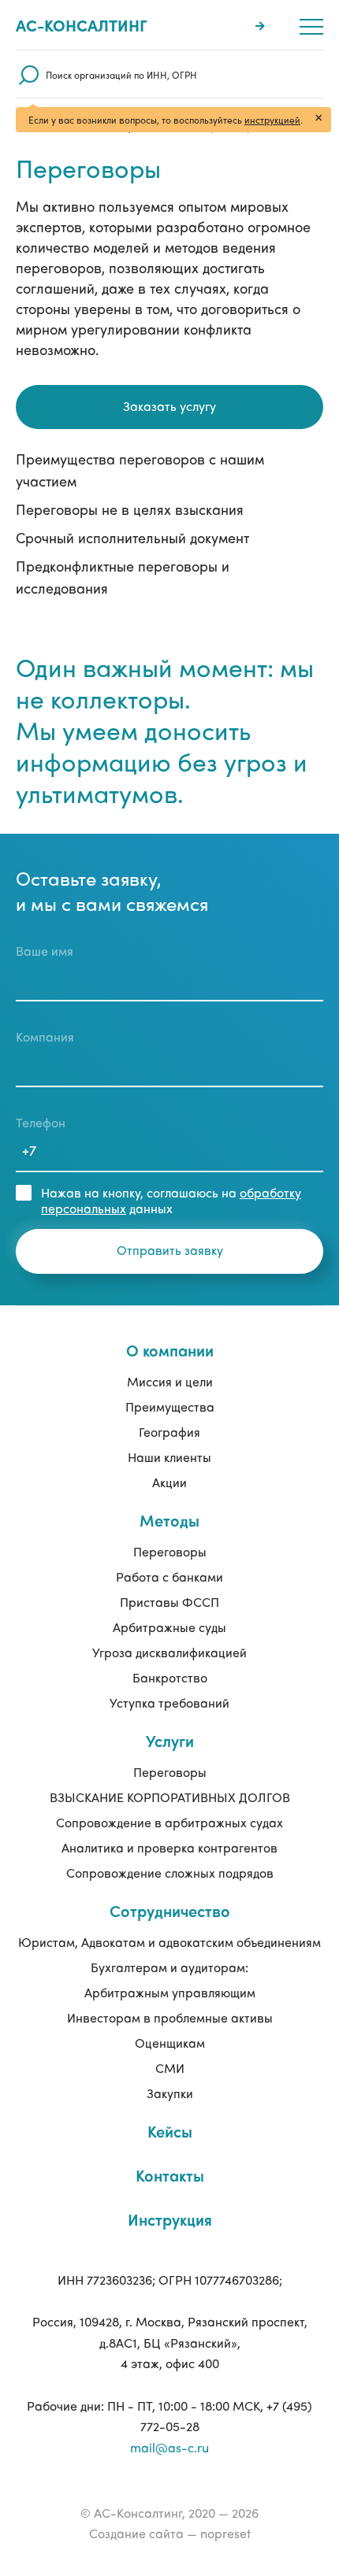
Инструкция (170, 2219)
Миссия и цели (170, 1381)
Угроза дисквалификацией (169, 1652)
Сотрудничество (170, 1910)
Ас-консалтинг (82, 25)
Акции (169, 1482)
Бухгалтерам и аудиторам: (169, 1967)
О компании (170, 1350)
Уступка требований (169, 1703)
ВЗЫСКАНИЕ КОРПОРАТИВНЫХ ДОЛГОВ (170, 1797)
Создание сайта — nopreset (170, 2533)
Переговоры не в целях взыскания (130, 509)
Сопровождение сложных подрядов (170, 1873)
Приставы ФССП (169, 1602)
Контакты (170, 2175)
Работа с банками (169, 1577)
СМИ (170, 2068)
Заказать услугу (169, 406)
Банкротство (170, 1677)
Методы (169, 1520)
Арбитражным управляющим (170, 1992)
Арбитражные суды (169, 1627)
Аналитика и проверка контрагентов (169, 1847)
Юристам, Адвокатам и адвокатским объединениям (169, 1942)
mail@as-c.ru (169, 2447)
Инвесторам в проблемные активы (170, 2017)
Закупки (170, 2093)
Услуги (170, 1740)
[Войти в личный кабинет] (262, 25)
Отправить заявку (170, 1250)
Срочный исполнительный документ (132, 537)
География (169, 1432)
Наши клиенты (169, 1457)
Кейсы (170, 2131)
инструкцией (272, 120)
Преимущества (170, 1406)
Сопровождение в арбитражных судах (169, 1822)
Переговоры (170, 1551)
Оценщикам (170, 2043)
